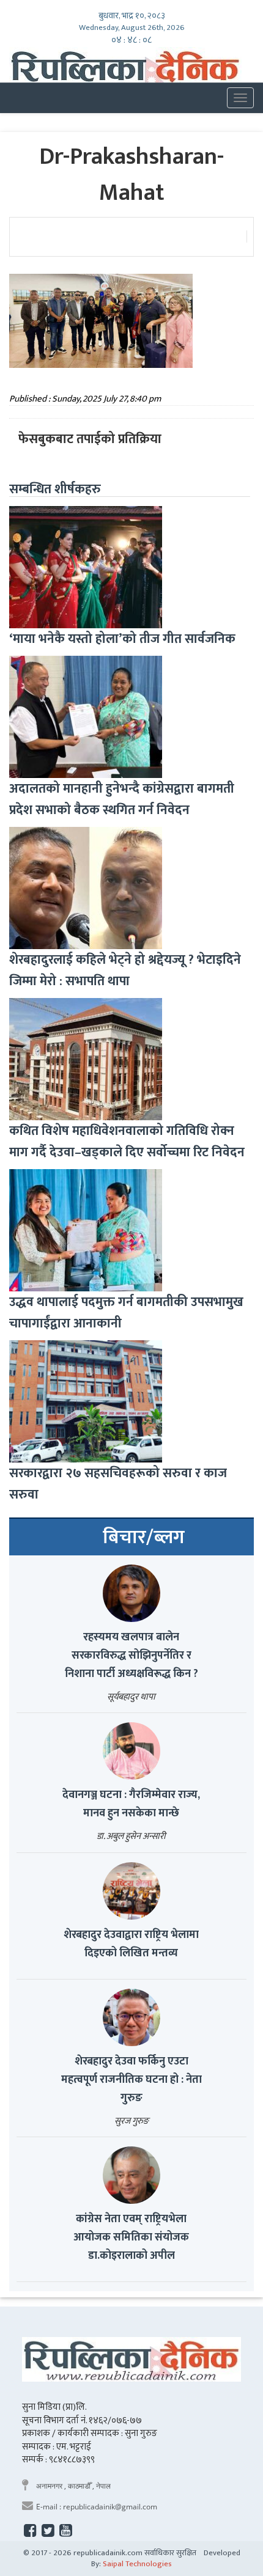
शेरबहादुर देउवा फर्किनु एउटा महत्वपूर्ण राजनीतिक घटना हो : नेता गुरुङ (131, 2080)
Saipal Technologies (137, 2564)
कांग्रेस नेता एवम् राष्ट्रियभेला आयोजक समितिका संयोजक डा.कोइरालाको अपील (131, 2237)
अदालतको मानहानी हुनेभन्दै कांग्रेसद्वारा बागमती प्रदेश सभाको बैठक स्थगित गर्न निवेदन (122, 799)
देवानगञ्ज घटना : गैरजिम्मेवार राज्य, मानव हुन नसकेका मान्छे (131, 1804)
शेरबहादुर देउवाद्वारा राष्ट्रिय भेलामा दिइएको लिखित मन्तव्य (131, 1944)
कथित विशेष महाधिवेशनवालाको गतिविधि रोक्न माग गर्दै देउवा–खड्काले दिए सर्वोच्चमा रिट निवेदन (127, 1142)
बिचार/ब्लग (144, 1538)
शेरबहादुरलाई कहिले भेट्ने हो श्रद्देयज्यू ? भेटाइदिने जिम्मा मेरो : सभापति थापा (125, 971)
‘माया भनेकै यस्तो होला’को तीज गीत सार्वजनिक (122, 639)
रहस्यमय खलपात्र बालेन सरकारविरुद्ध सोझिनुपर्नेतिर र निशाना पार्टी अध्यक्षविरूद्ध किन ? (131, 1656)
